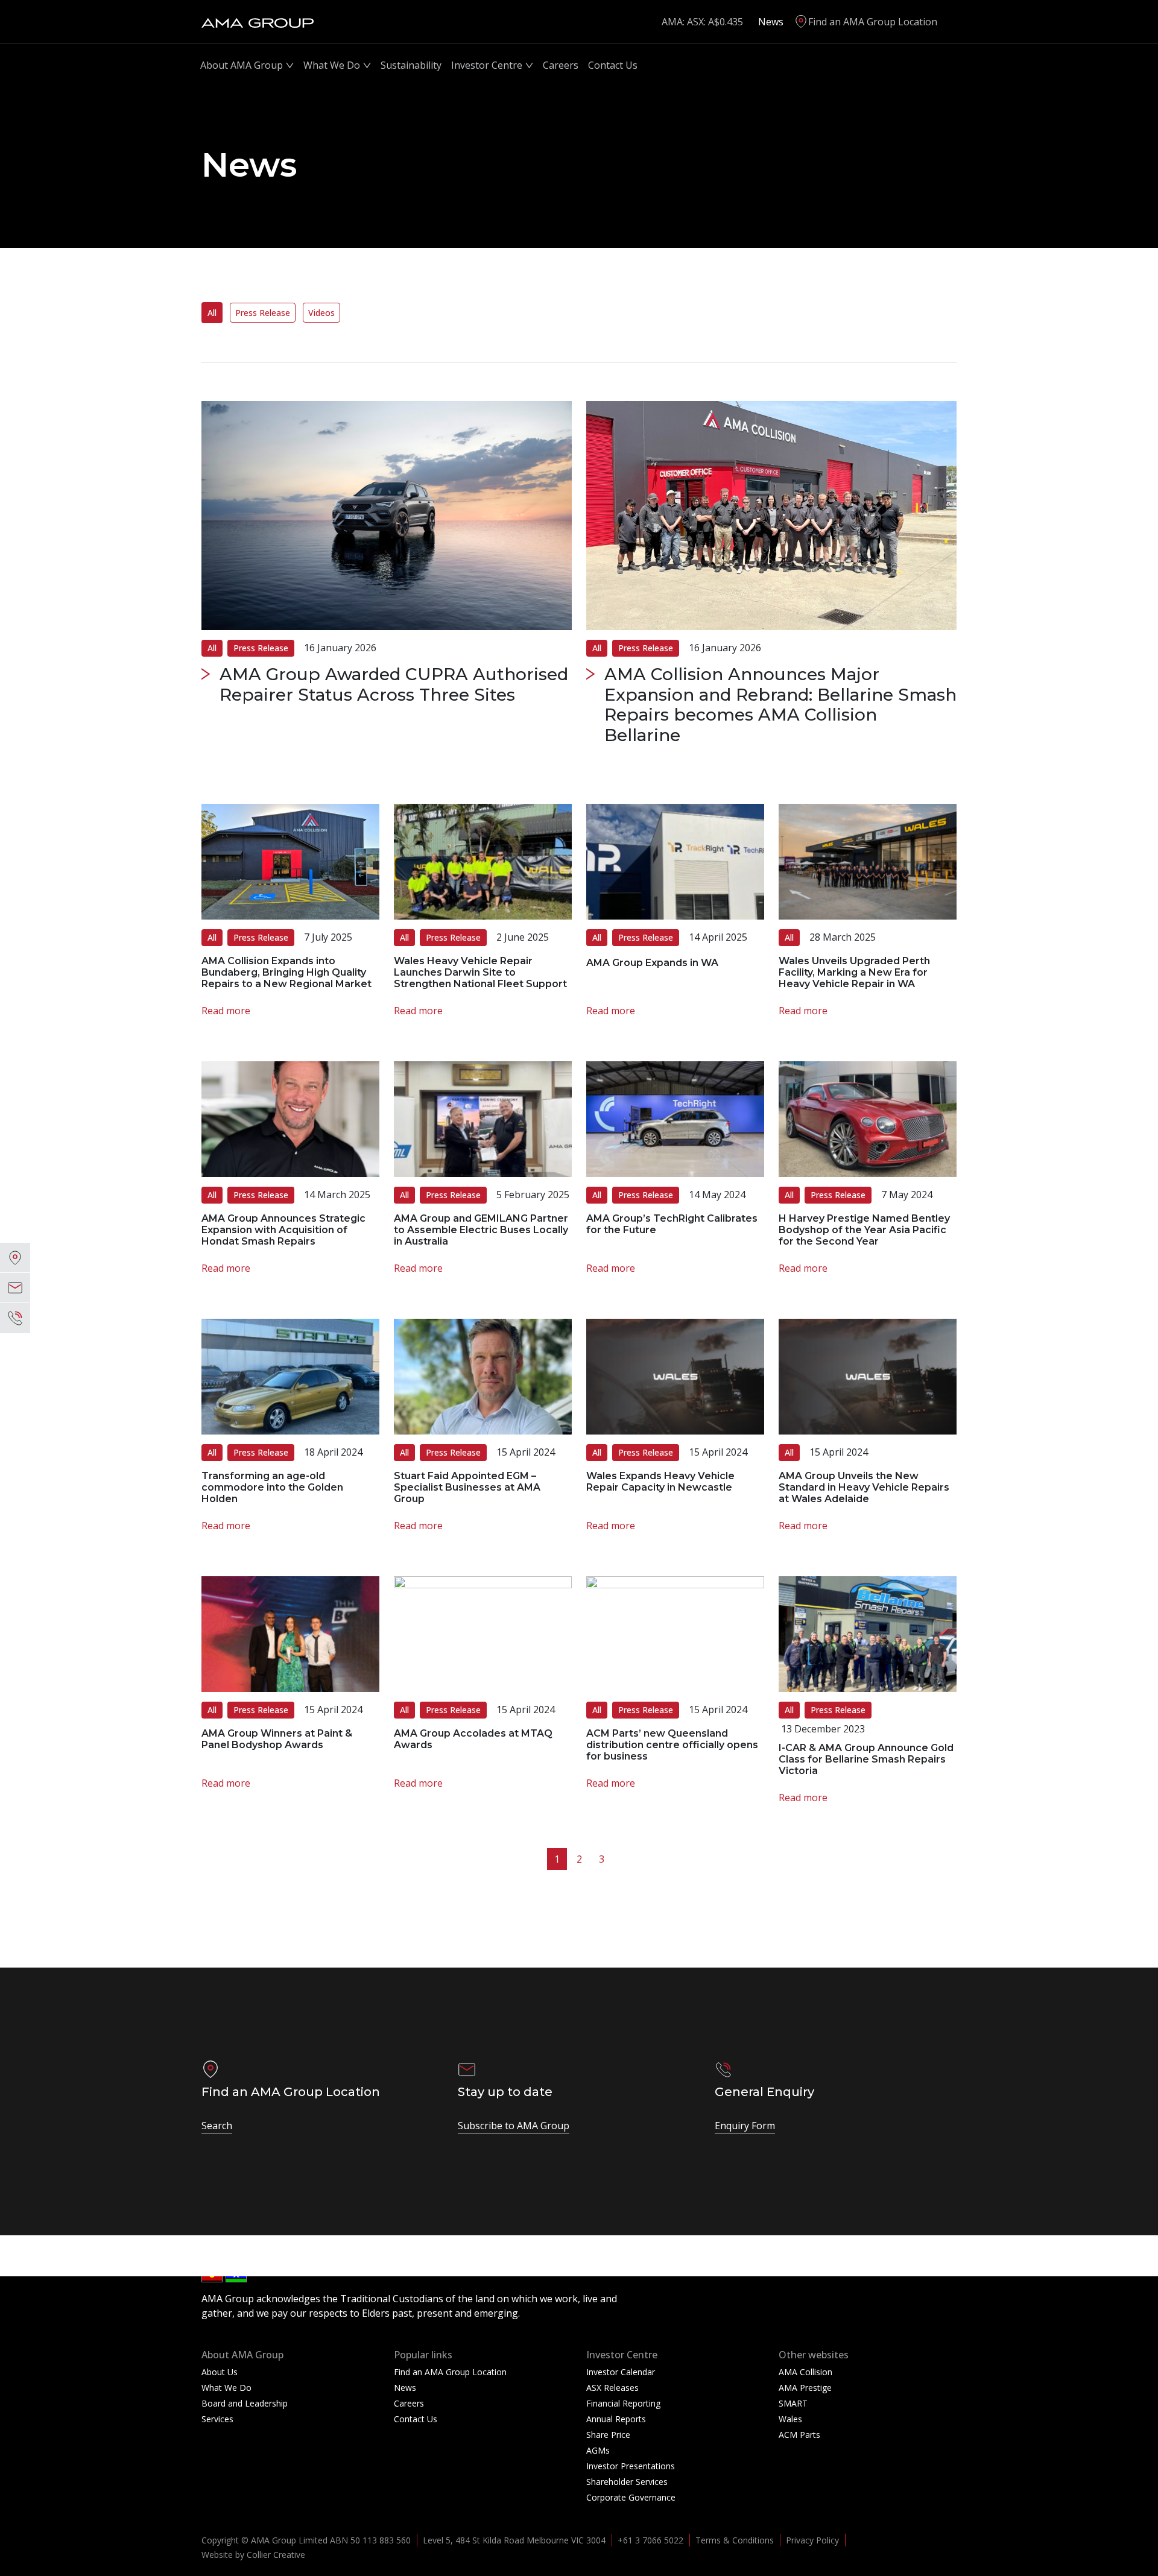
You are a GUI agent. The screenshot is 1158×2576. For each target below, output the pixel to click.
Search (217, 2126)
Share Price (608, 2435)
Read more (226, 1011)
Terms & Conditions (735, 2540)
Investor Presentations (631, 2466)
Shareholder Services (627, 2482)
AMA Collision (805, 2372)
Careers (561, 65)
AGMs (598, 2450)
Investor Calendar (621, 2372)
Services (217, 2419)
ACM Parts (799, 2435)
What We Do (332, 65)
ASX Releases (612, 2388)
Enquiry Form (745, 2126)
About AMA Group (242, 65)
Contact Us (613, 65)
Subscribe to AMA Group (514, 2126)
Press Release (263, 313)
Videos (321, 313)
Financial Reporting (623, 2403)
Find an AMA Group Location (873, 22)
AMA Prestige (805, 2388)
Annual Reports (616, 2419)
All (212, 313)
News (771, 22)
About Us (220, 2372)
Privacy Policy (812, 2540)
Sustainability (411, 65)
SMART (793, 2403)
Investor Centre (487, 65)
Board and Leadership (245, 2403)
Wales (790, 2419)
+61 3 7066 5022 (650, 2540)
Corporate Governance (631, 2497)
